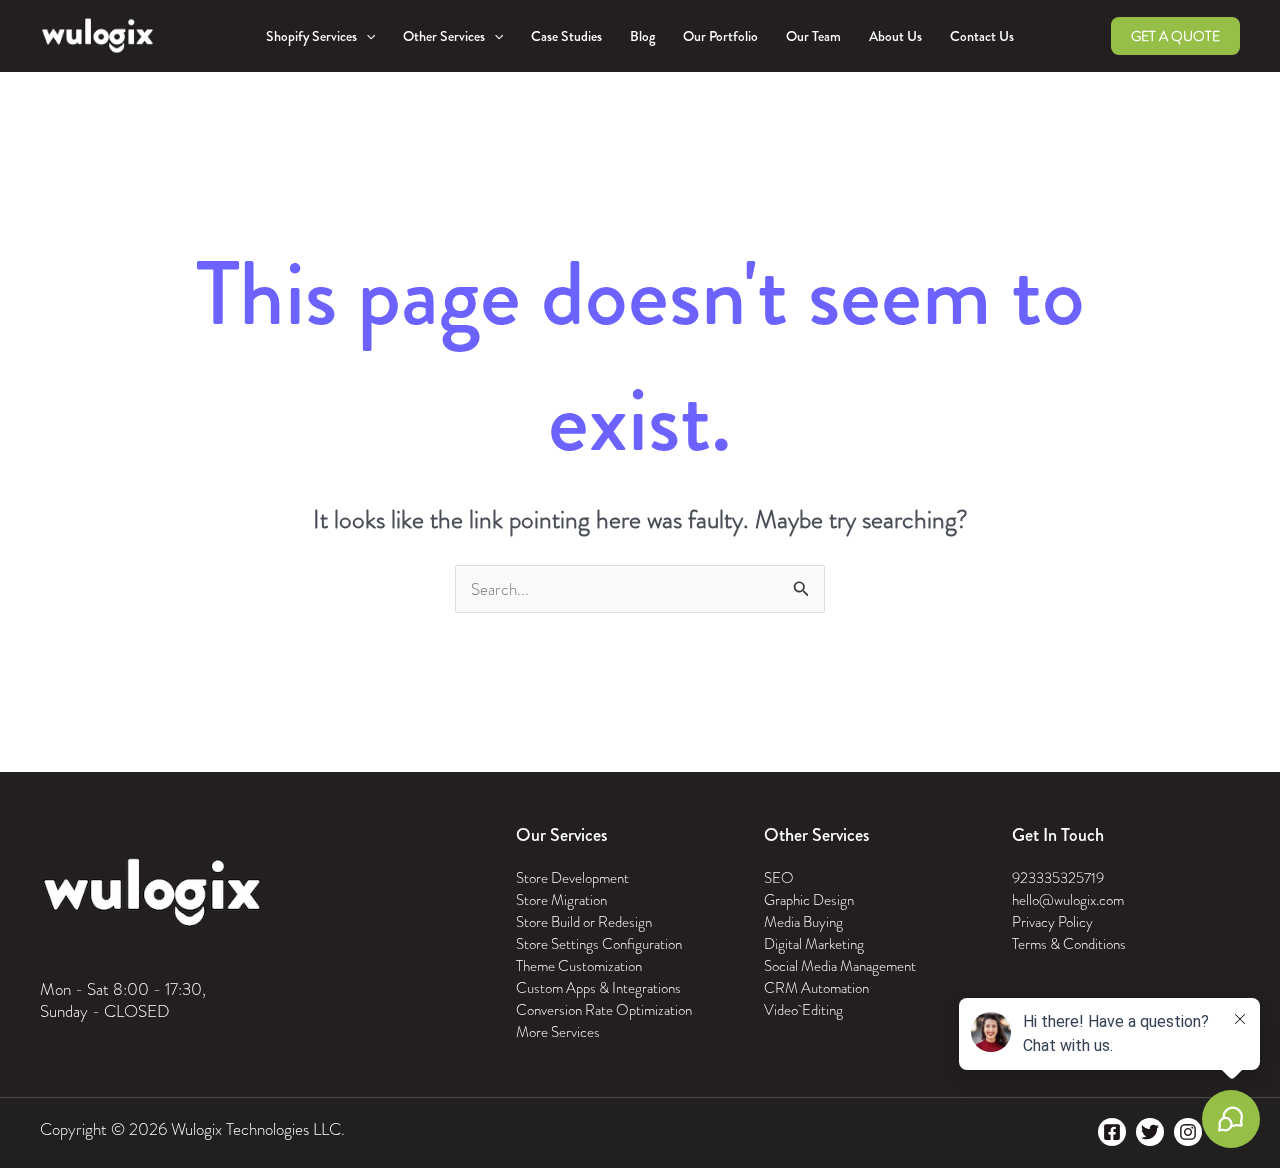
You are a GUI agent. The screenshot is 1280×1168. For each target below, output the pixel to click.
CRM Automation (816, 988)
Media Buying (803, 922)
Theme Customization (579, 966)
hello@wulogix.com (1068, 900)
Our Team (813, 36)
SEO (779, 878)
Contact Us (982, 36)
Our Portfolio (720, 36)
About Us (895, 36)
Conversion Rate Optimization (604, 1010)
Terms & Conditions (1069, 944)
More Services (558, 1032)
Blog (642, 36)
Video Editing (803, 1010)
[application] (366, 36)
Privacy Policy (1052, 922)
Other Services (444, 36)
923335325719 (1058, 878)
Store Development (572, 878)
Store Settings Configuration (599, 944)
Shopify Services (311, 36)
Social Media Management (840, 966)
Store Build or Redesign (584, 922)
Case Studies (566, 36)
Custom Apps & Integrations (598, 988)
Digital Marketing (814, 944)
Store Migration (561, 900)
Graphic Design (809, 900)
